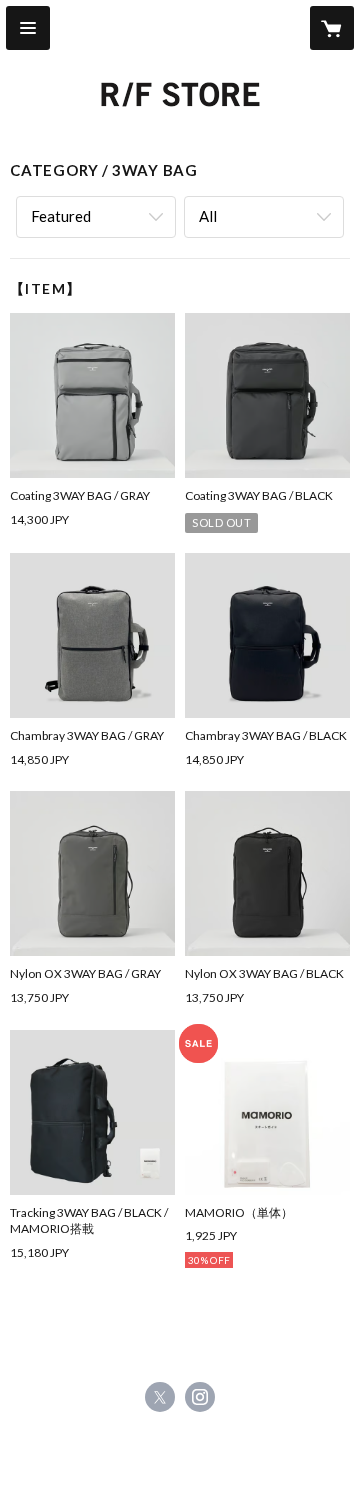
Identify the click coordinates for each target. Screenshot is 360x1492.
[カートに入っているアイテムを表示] (332, 28)
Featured (61, 216)
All (208, 216)
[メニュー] (28, 28)
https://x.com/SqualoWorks (160, 1397)
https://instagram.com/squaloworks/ (200, 1397)
